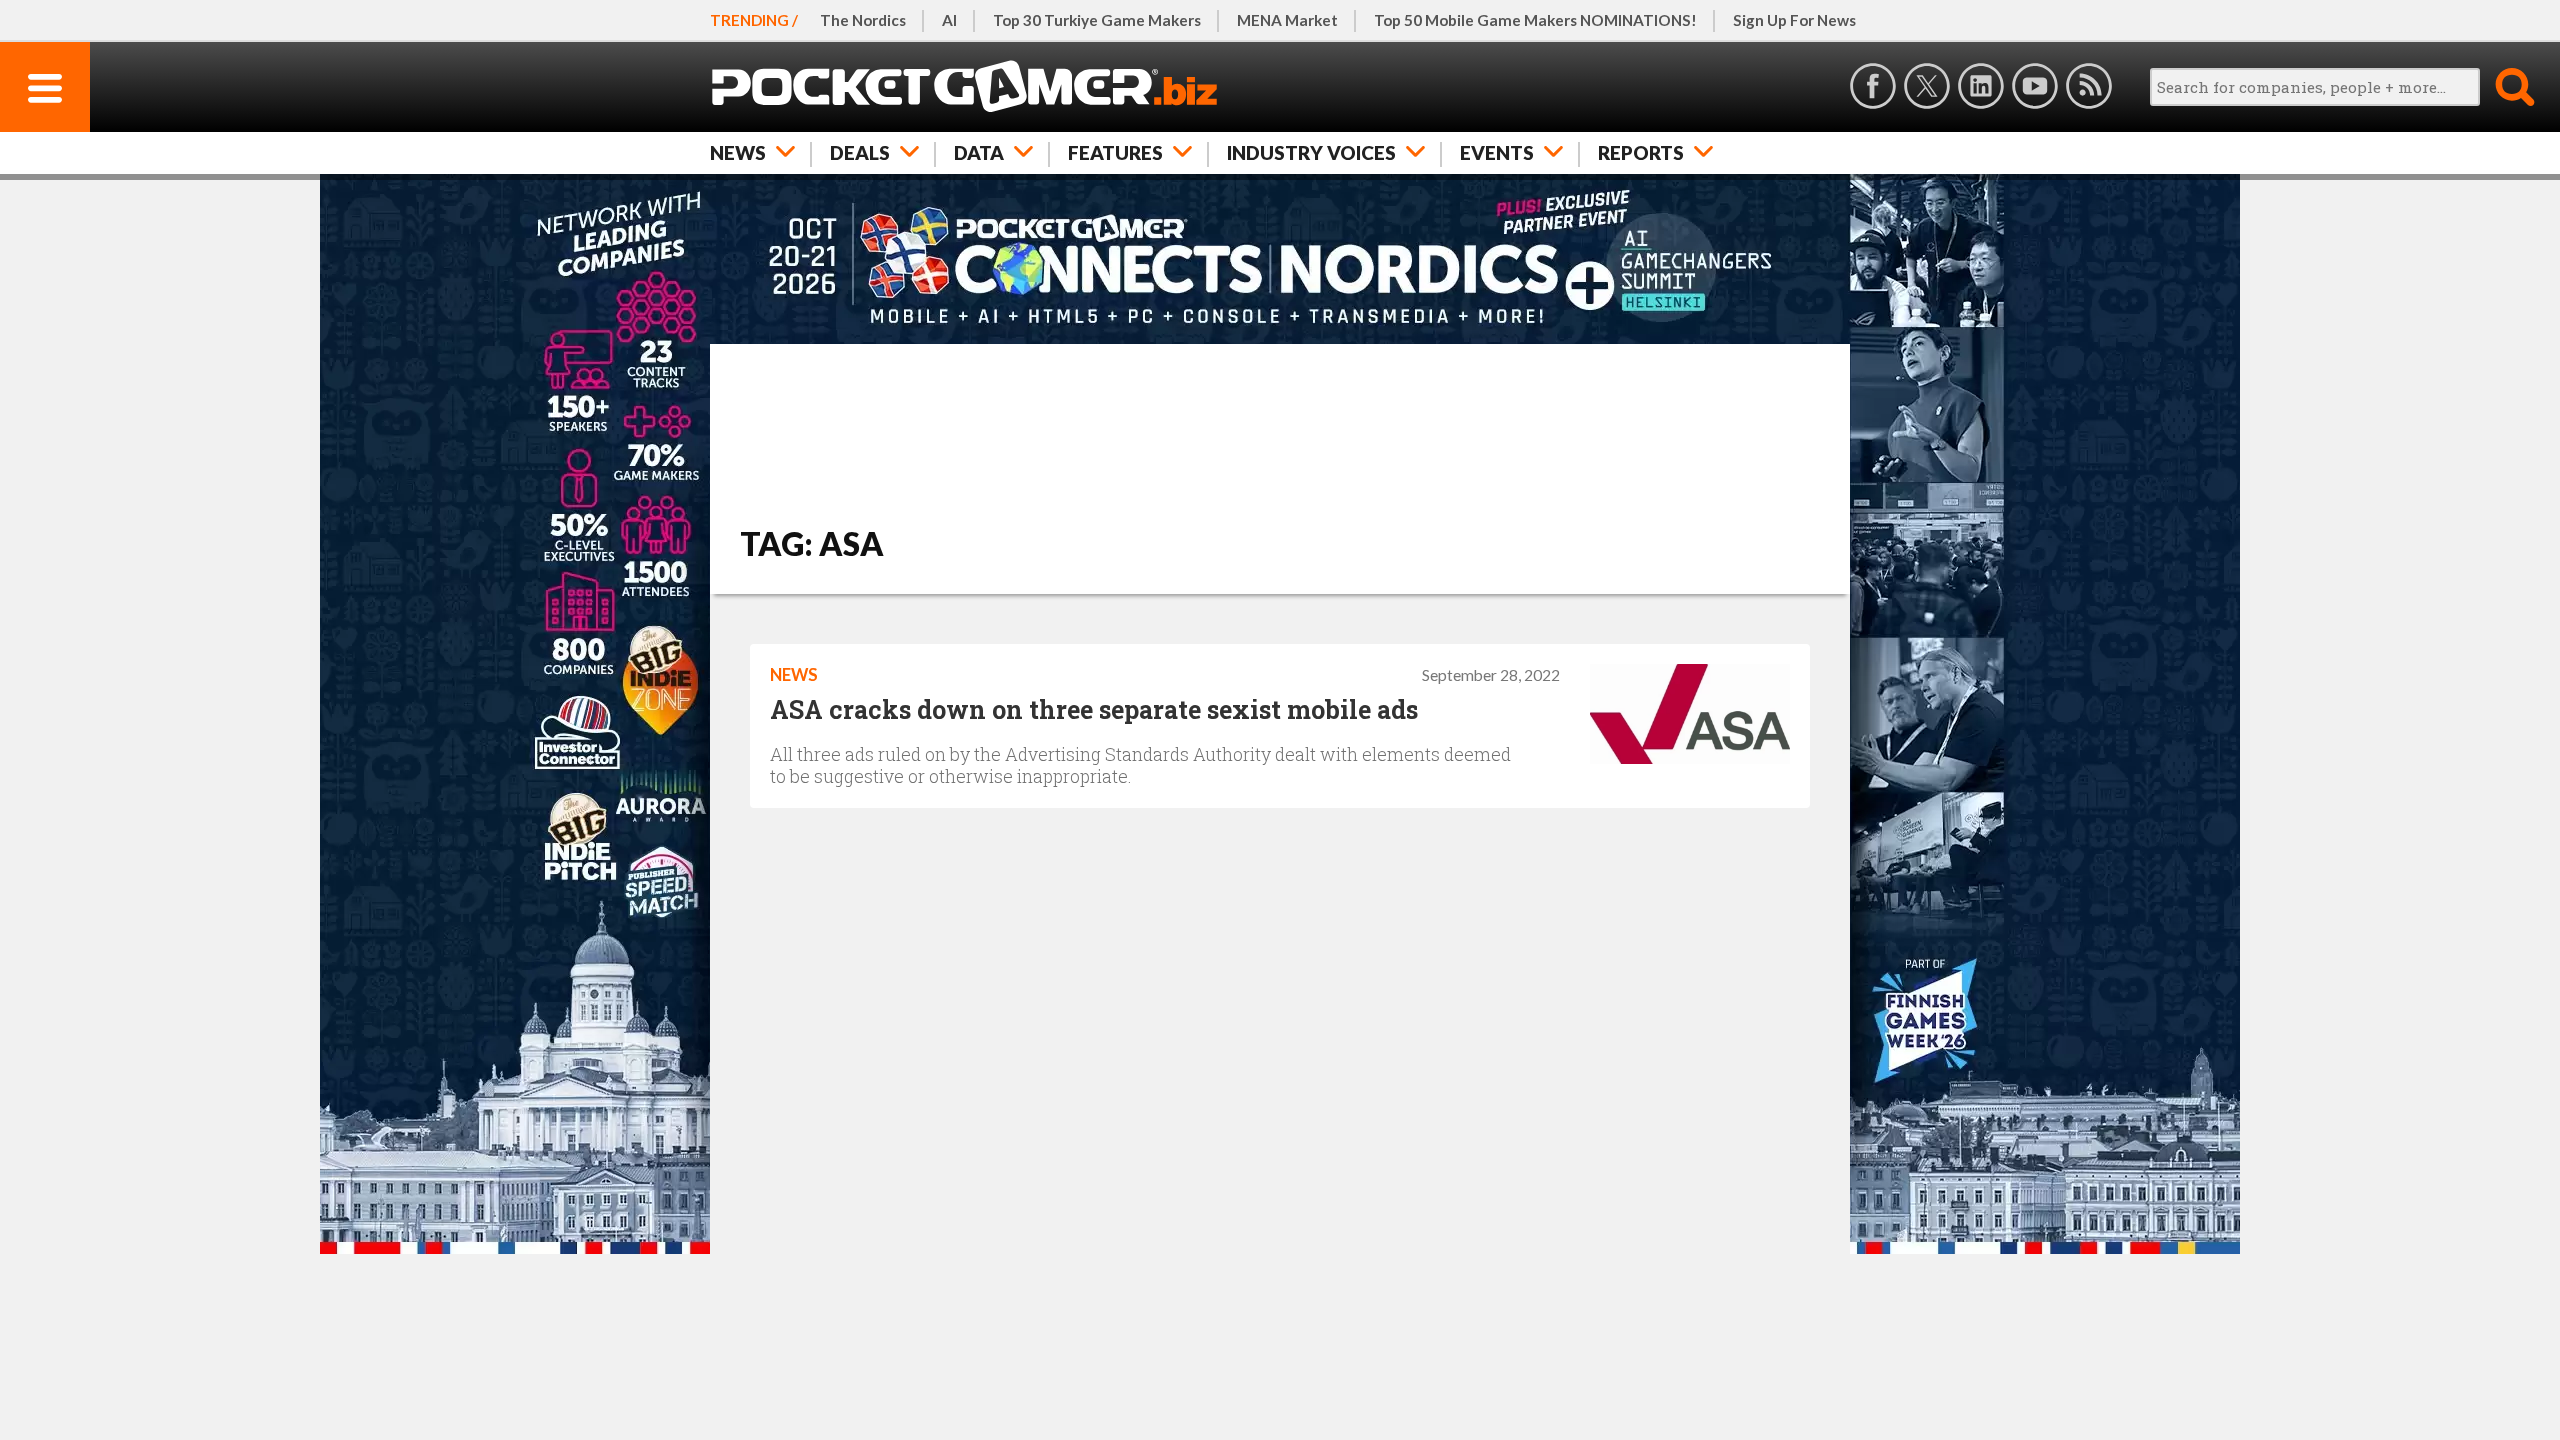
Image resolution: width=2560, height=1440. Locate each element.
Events (1497, 152)
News (738, 152)
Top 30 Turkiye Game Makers (1097, 20)
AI (949, 20)
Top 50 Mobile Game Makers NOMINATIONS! (1535, 20)
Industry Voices (1311, 152)
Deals (860, 152)
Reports (1641, 152)
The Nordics (863, 20)
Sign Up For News (1794, 20)
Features (1115, 152)
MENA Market (1287, 20)
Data (979, 152)
